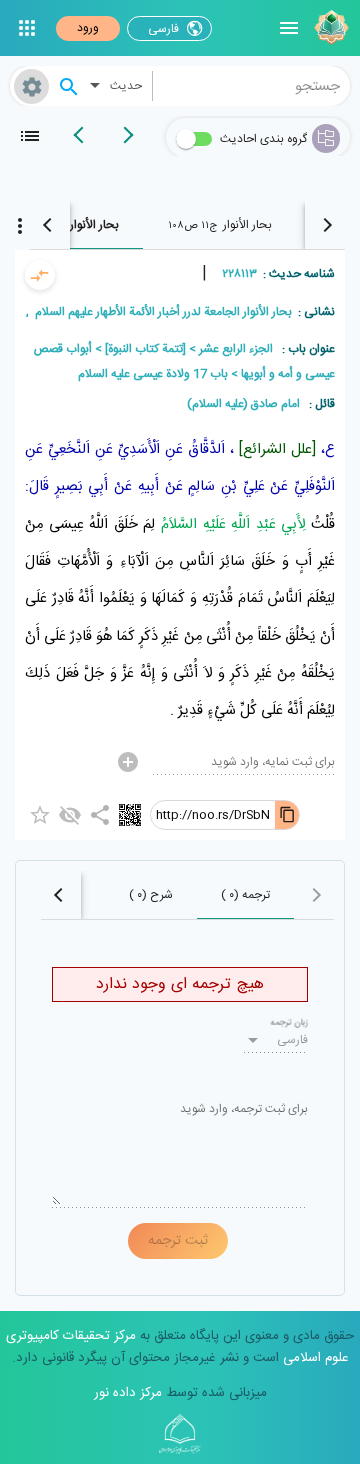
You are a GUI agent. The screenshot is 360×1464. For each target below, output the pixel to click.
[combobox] (252, 86)
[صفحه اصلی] (329, 28)
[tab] (219, 225)
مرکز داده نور (128, 1393)
